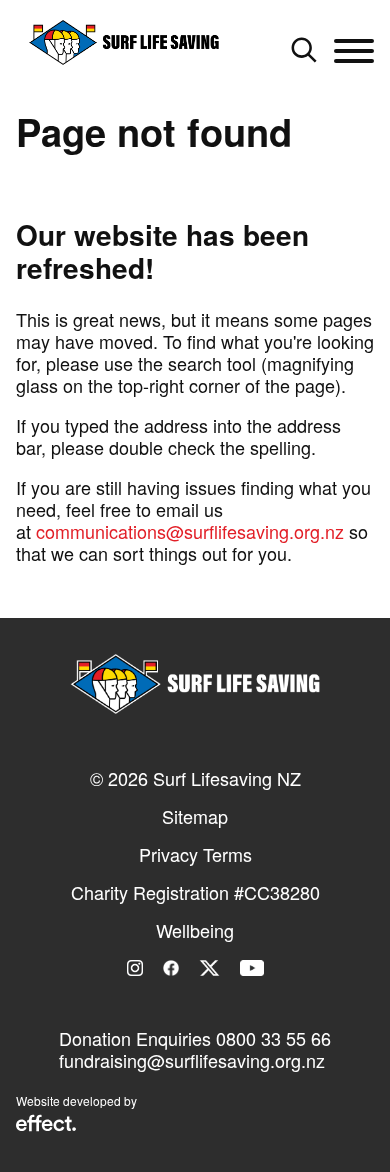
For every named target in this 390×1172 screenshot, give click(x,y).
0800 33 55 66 (273, 1038)
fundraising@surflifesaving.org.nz (192, 1060)
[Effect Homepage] (46, 1125)
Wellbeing (195, 930)
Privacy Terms (195, 854)
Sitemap (195, 816)
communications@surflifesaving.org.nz (190, 531)
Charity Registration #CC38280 (195, 892)
